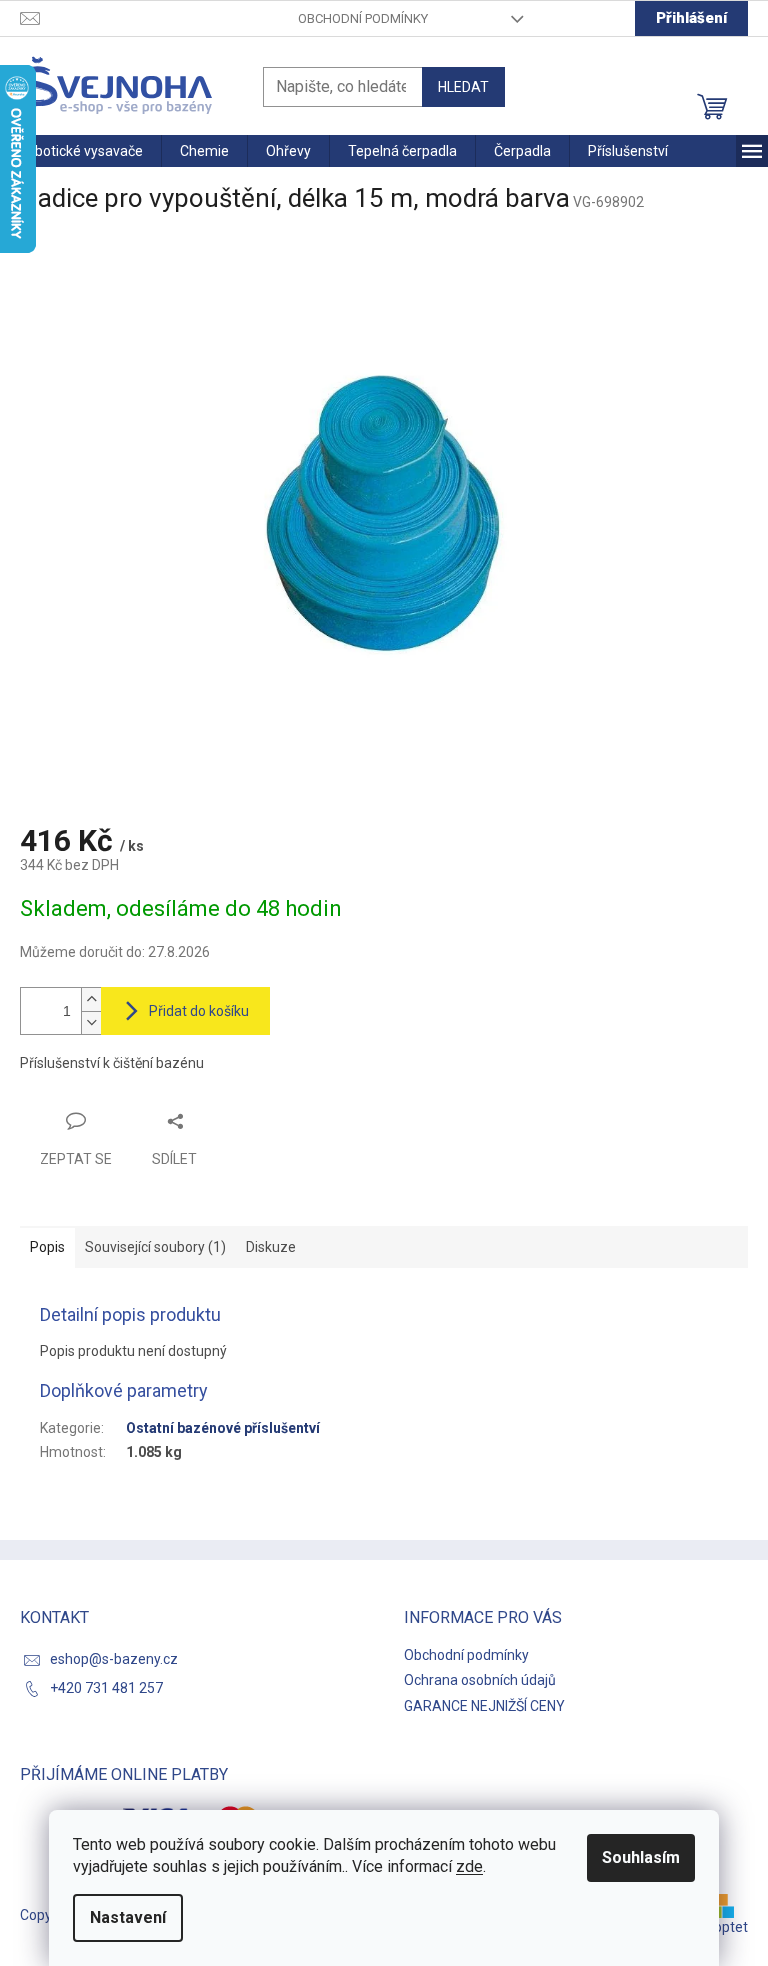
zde (469, 1866)
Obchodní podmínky (363, 18)
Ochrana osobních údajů (480, 1680)
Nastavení (128, 1917)
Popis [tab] (47, 1247)
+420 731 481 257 (106, 1688)
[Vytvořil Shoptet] (729, 1905)
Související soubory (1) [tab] (155, 1247)
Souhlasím (641, 1857)
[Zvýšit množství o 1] (91, 999)
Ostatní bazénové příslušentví (223, 1428)
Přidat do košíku (199, 1011)
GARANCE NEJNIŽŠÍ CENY (484, 1706)
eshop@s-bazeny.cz (114, 1659)
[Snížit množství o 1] (91, 1022)
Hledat (463, 87)
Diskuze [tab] (271, 1247)
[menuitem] (80, 151)
